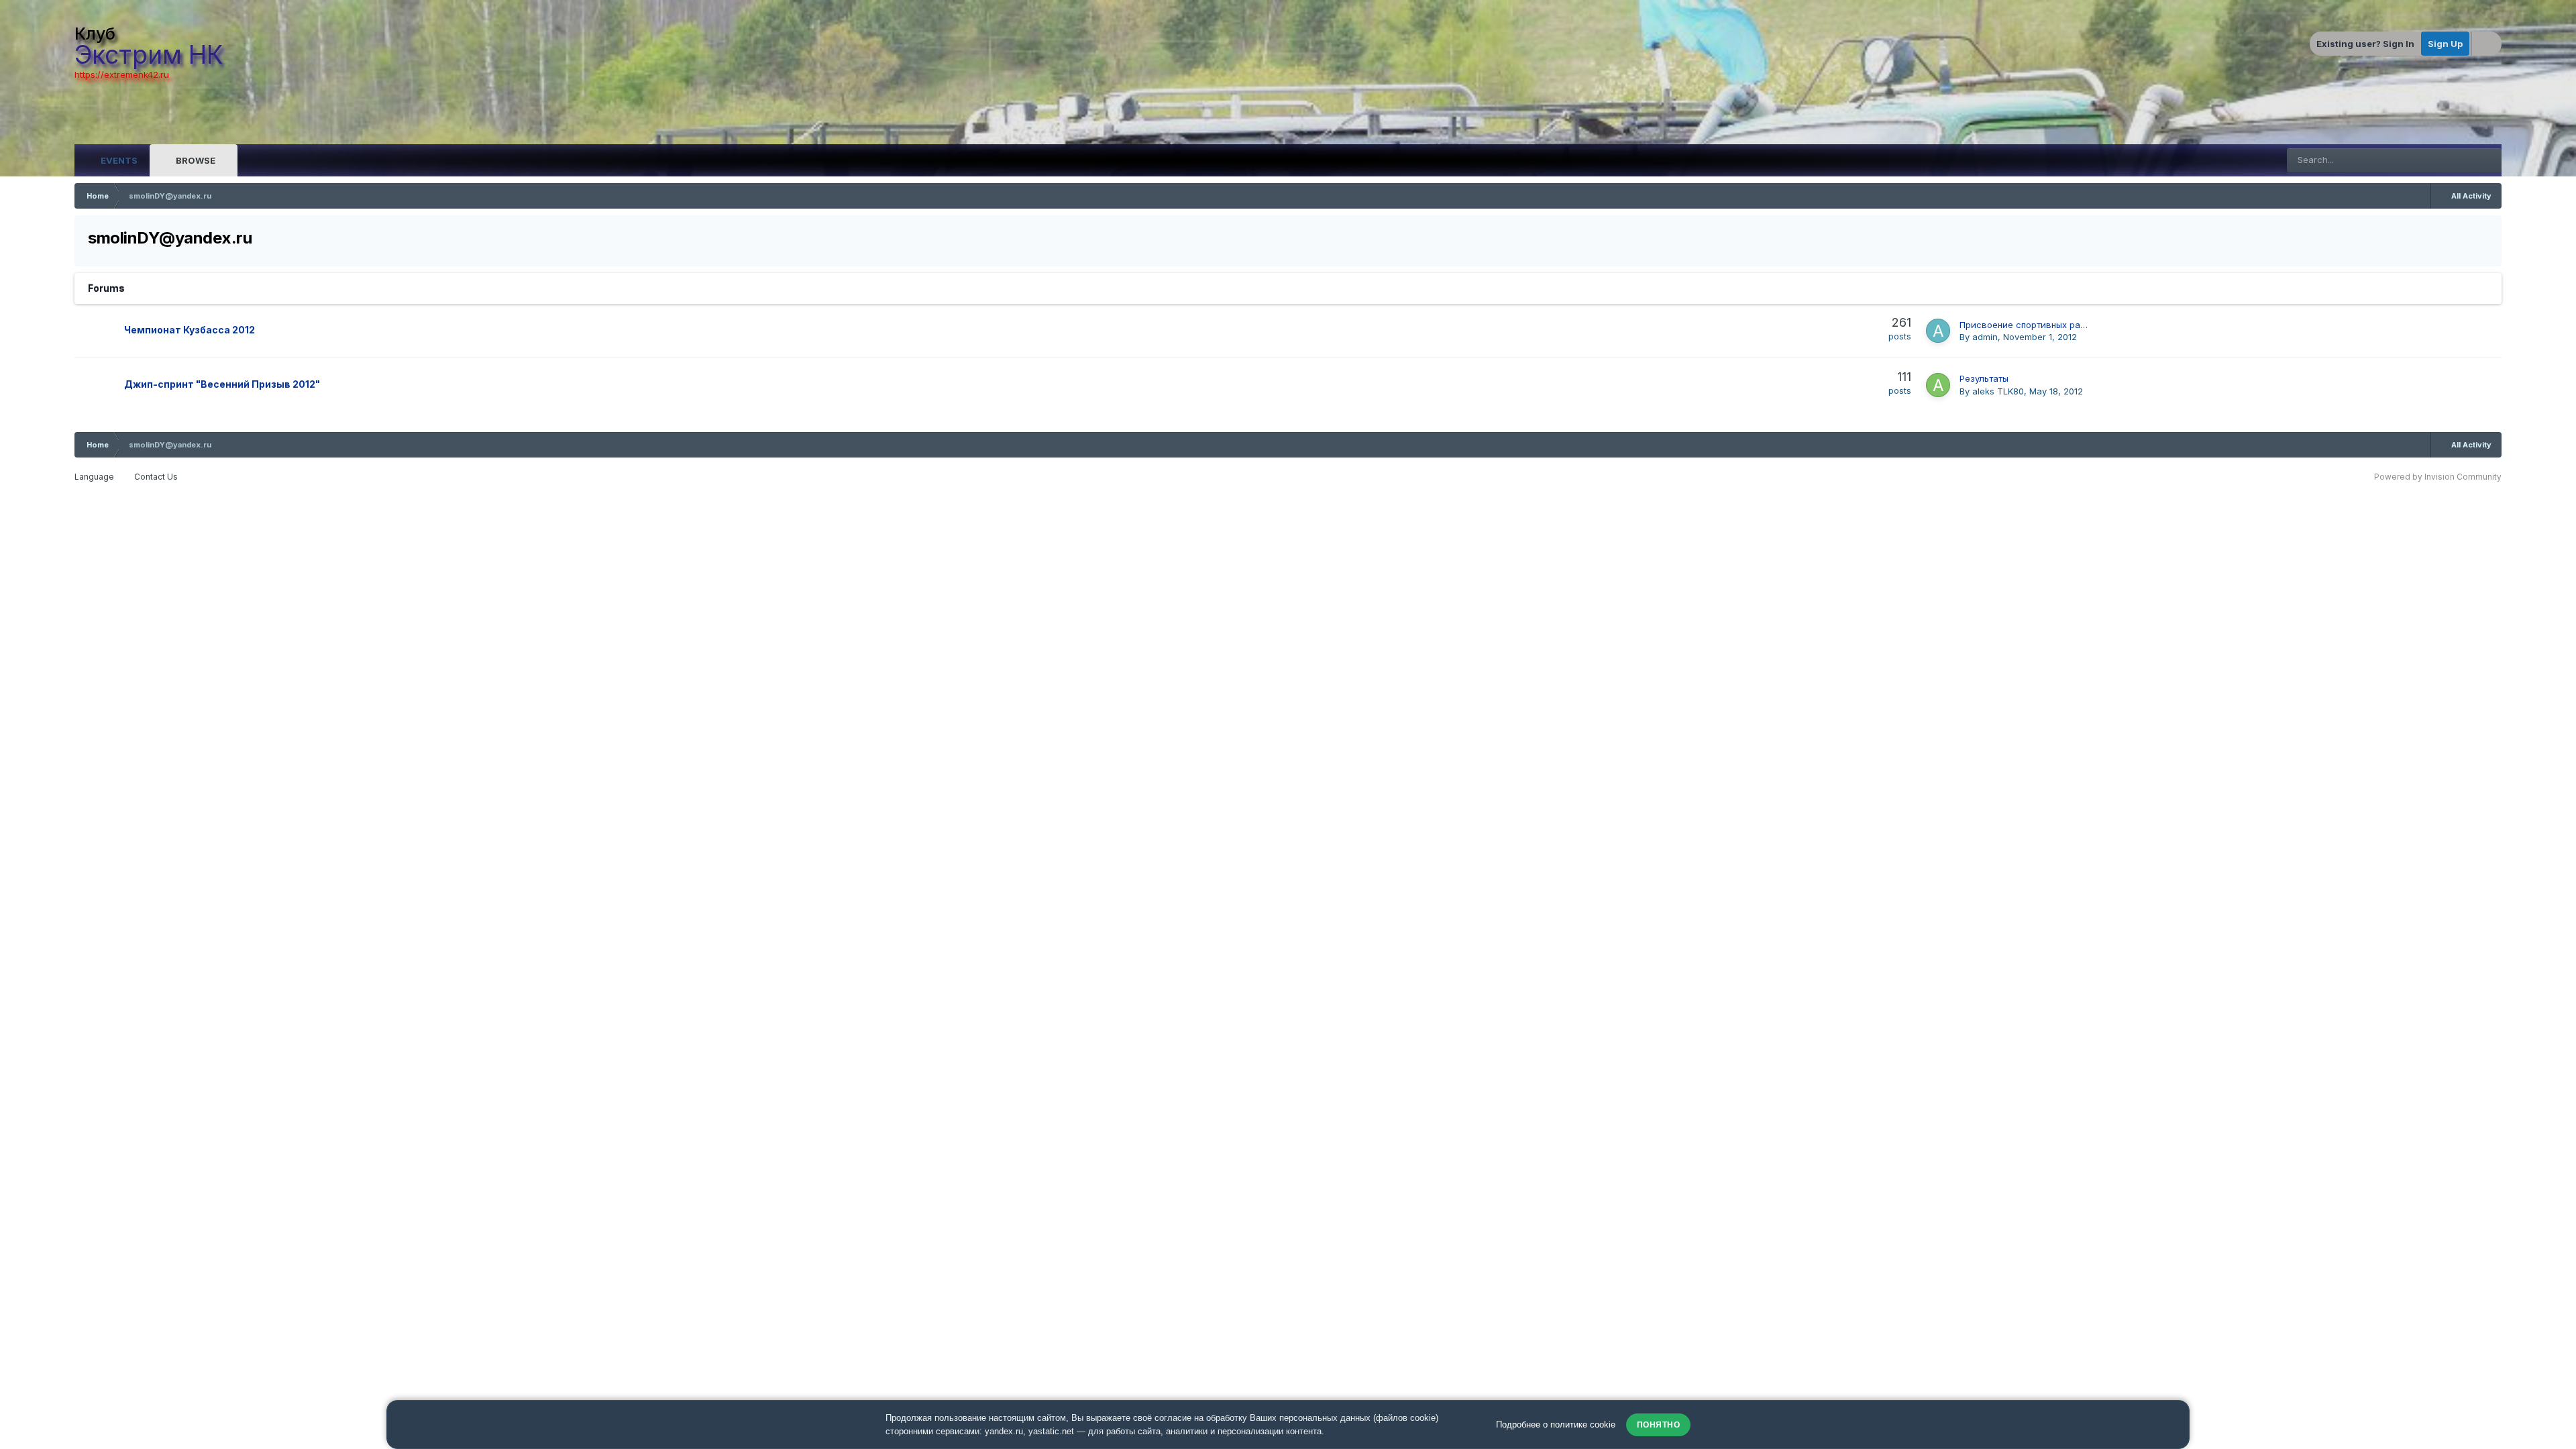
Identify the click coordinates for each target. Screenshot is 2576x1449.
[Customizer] (2487, 44)
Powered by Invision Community (2438, 477)
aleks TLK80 (1998, 391)
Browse (195, 160)
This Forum (2437, 160)
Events (118, 160)
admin (1985, 337)
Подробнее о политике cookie (1556, 1425)
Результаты (1984, 378)
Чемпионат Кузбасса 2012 (190, 330)
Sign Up (2445, 44)
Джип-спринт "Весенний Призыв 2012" (222, 384)
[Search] (2489, 160)
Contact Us (156, 477)
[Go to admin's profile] (1938, 331)
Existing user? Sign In (2365, 44)
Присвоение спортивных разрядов (2035, 325)
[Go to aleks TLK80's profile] (1938, 385)
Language (95, 477)
